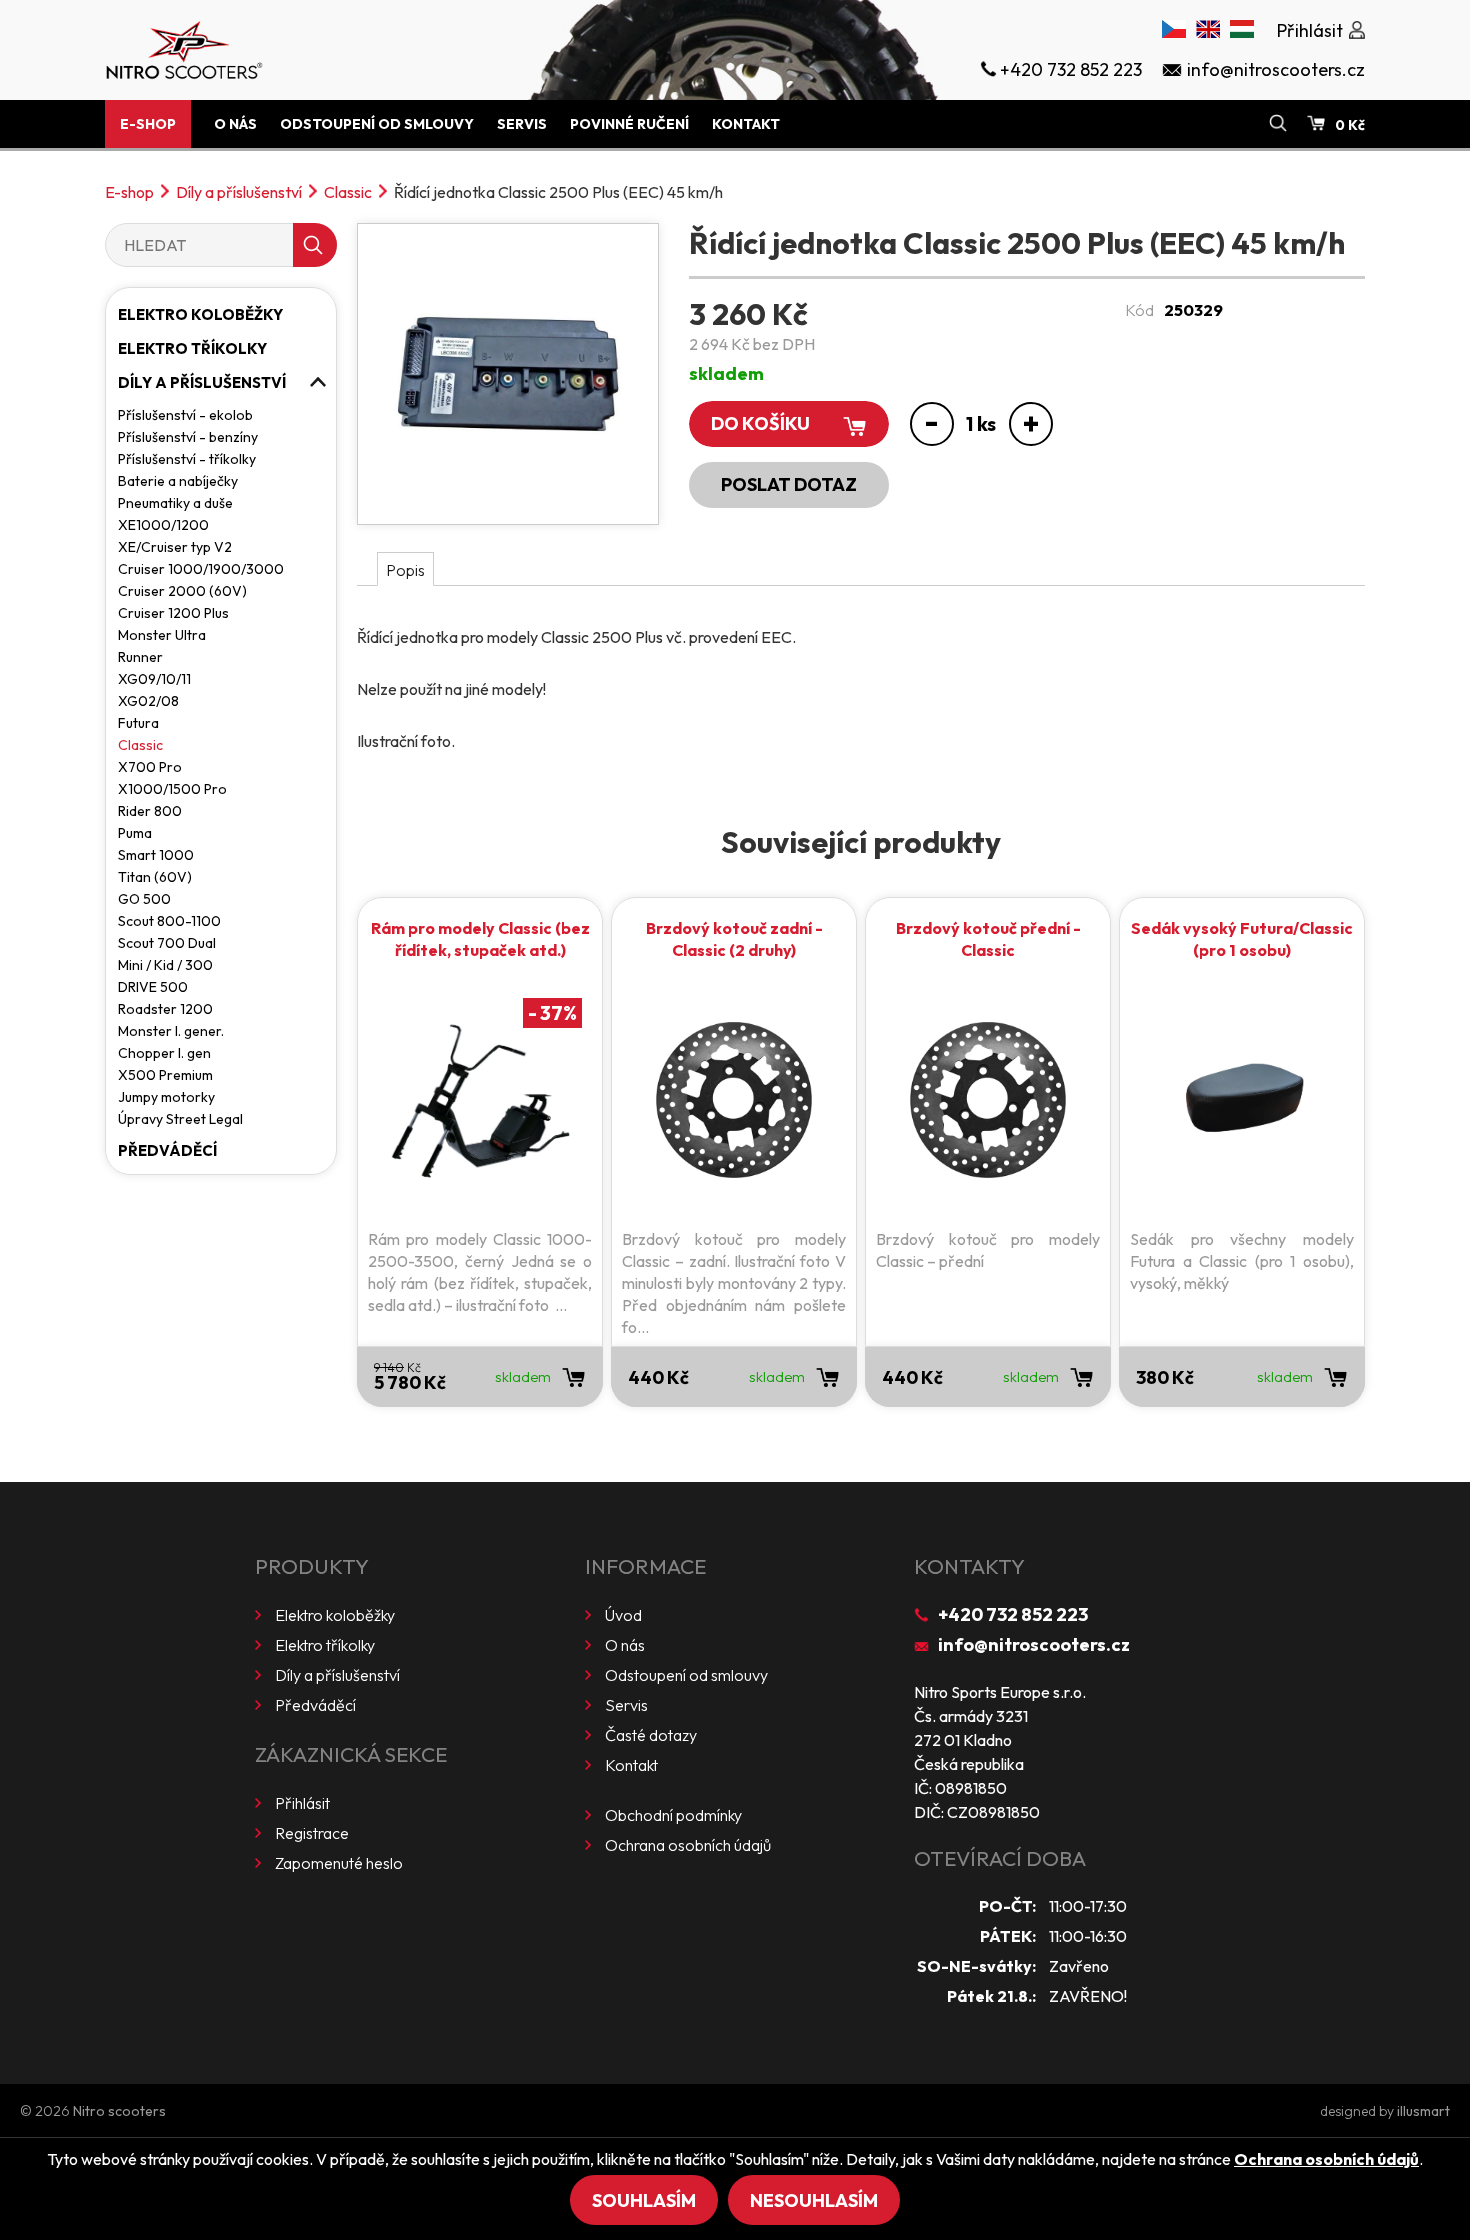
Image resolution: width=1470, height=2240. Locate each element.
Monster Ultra (162, 635)
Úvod (623, 1615)
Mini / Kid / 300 (165, 965)
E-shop (148, 124)
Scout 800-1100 (169, 921)
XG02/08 (148, 701)
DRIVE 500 (153, 987)
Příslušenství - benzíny (188, 437)
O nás (235, 124)
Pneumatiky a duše (175, 503)
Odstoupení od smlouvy (377, 124)
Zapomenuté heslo (339, 1863)
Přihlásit (302, 1803)
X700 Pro (150, 767)
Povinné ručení (629, 124)
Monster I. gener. (171, 1031)
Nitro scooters (119, 2111)
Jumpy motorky (166, 1097)
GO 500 (144, 899)
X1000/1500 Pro (172, 789)
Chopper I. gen (164, 1053)
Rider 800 (150, 811)
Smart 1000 (156, 855)
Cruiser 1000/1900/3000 (201, 569)
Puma (135, 833)
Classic (348, 192)
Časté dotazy (651, 1735)
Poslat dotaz (789, 484)
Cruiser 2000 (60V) (182, 591)
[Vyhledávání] (1278, 124)
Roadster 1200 (165, 1009)
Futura (138, 723)
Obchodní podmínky (673, 1815)
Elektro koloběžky (200, 314)
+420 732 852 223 (1013, 1614)
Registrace (312, 1833)
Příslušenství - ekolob (185, 415)
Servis (522, 124)
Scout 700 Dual (167, 943)
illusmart (1423, 2111)
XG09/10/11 (154, 679)
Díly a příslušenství (239, 192)
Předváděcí (167, 1150)
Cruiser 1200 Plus (173, 613)
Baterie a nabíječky (178, 481)
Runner (140, 657)
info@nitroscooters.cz (1034, 1644)
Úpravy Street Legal (180, 1119)
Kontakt (746, 124)
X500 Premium (165, 1075)
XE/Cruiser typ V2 (175, 547)
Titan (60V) (155, 877)
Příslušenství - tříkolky (187, 459)
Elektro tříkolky (192, 348)
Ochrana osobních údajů (688, 1845)
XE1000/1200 (163, 525)
